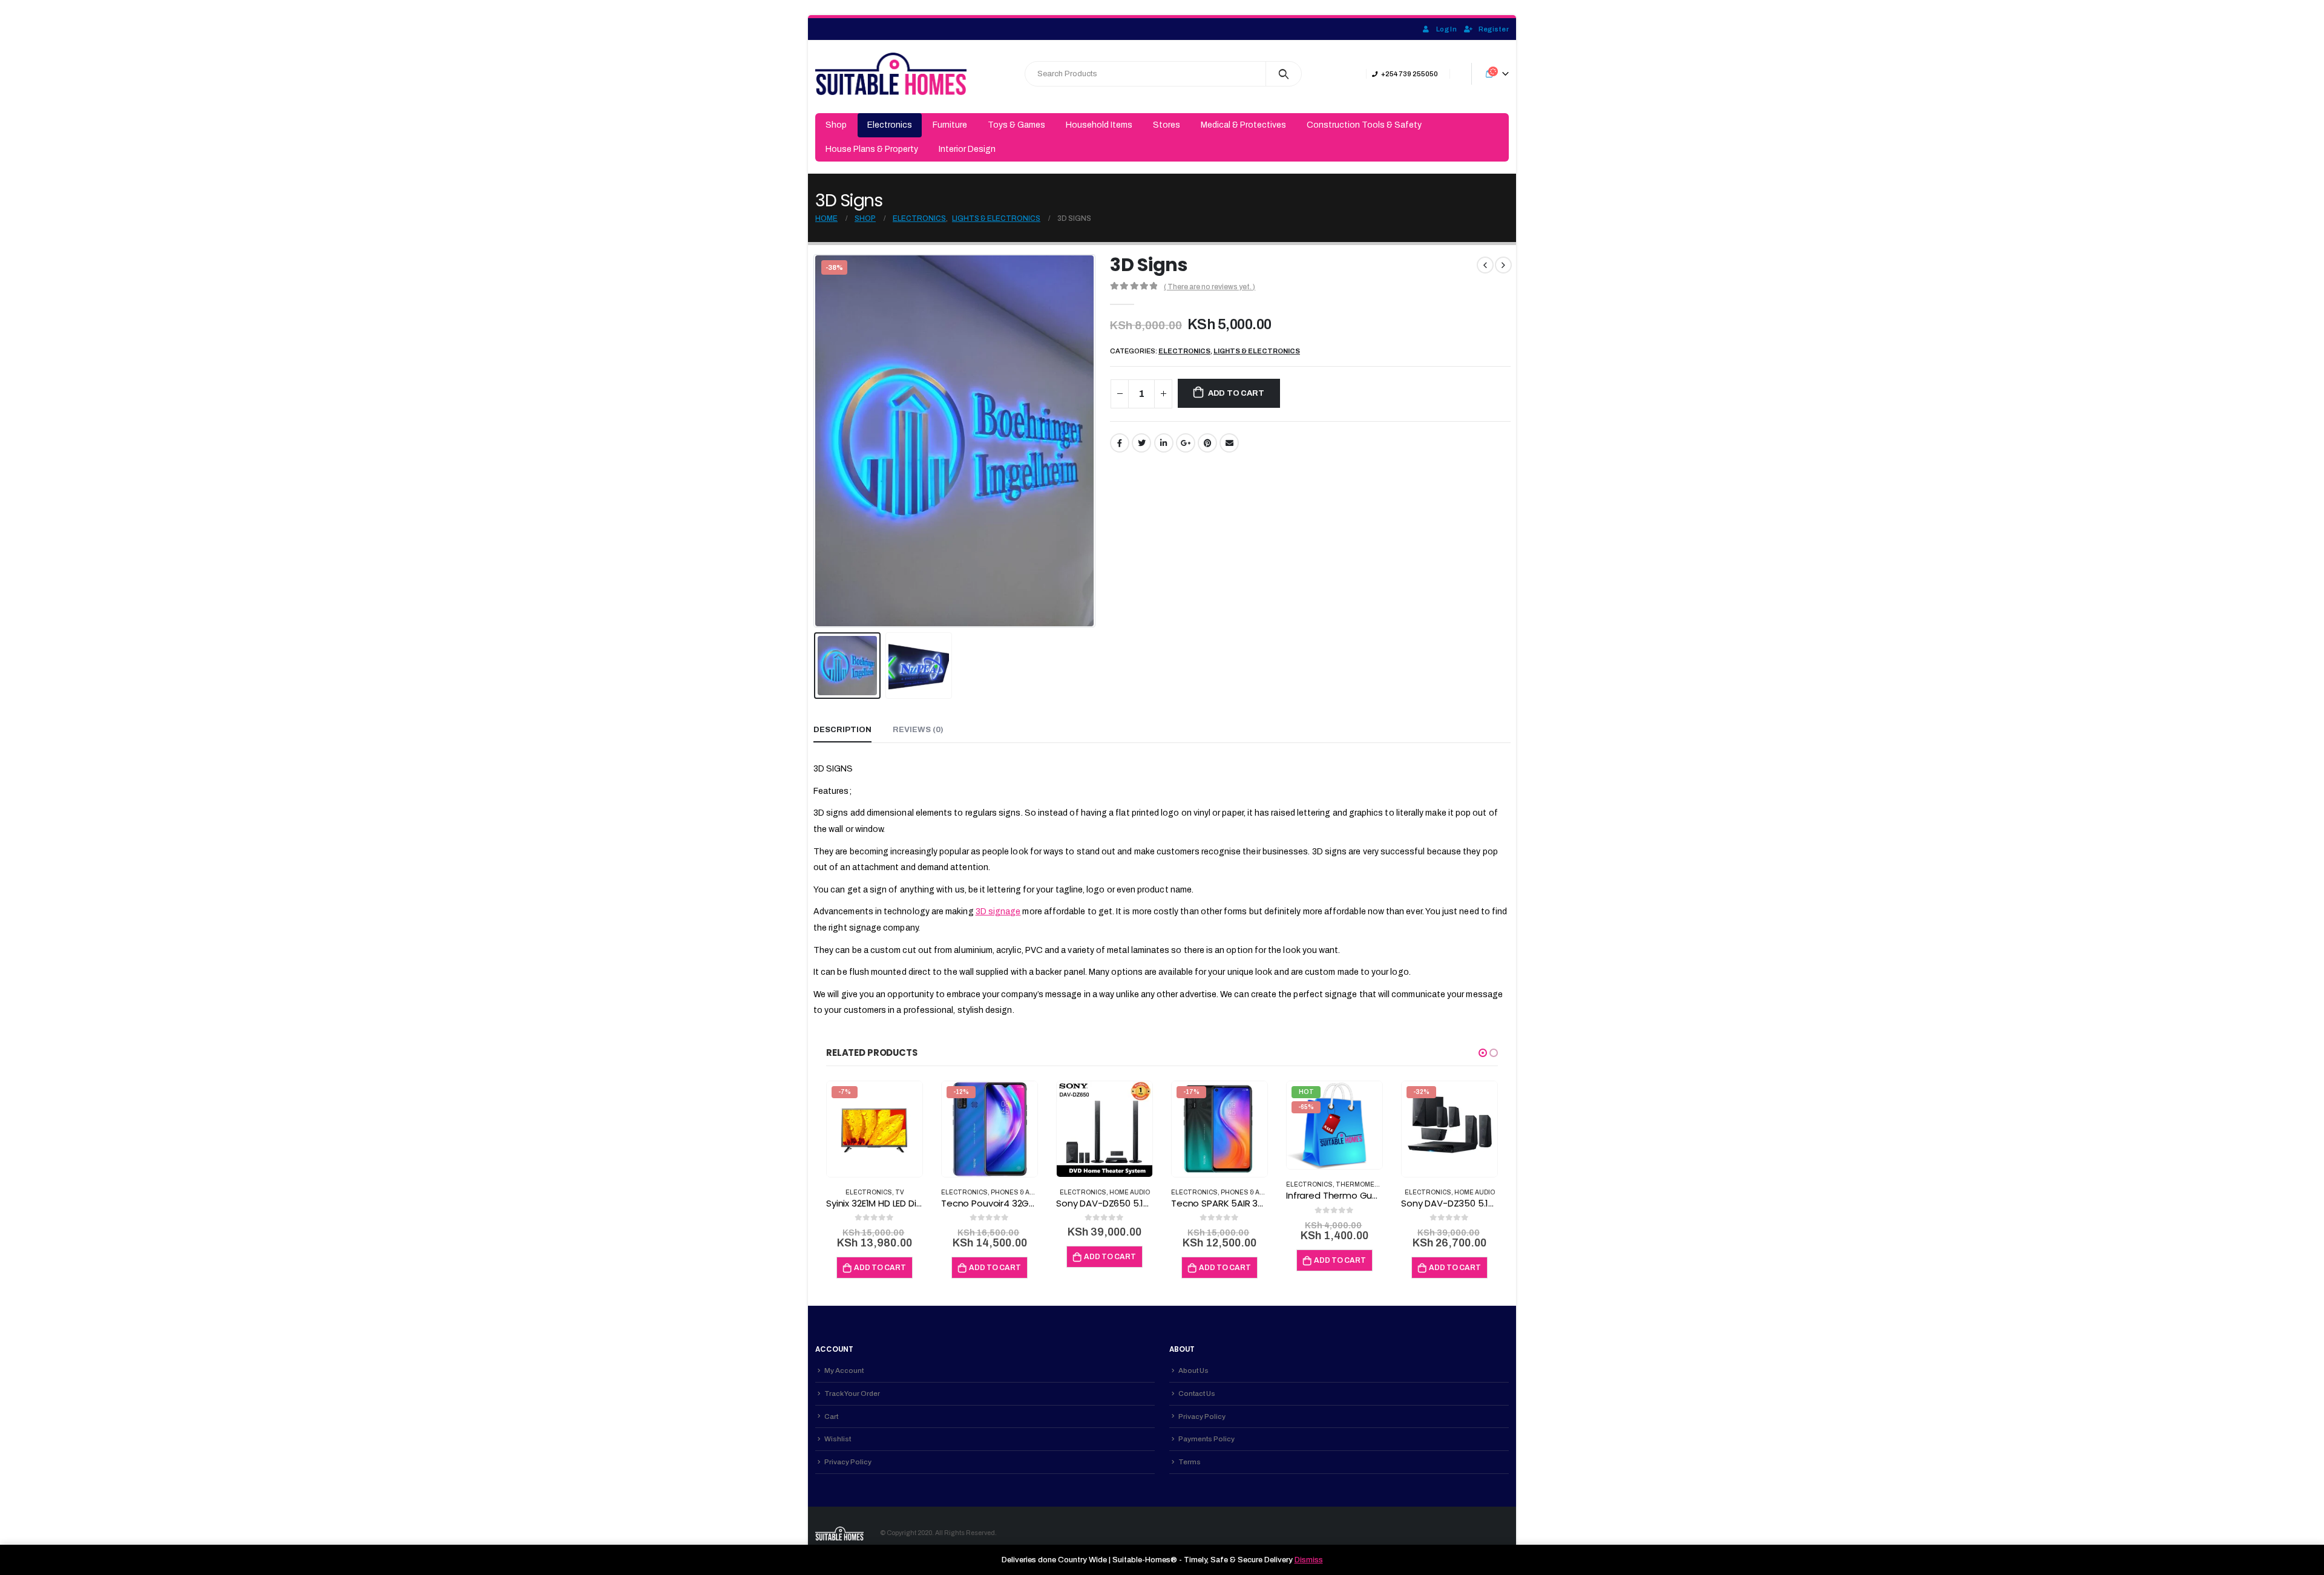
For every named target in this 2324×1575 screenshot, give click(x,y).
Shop (836, 125)
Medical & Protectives (1243, 125)
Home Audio (1130, 1192)
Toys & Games (1016, 125)
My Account (844, 1370)
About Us (1193, 1370)
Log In (1446, 29)
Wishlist (838, 1439)
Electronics (890, 125)
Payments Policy (1206, 1439)
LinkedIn (1164, 443)
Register (1494, 29)
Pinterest (1207, 443)
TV (900, 1192)
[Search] (1284, 74)
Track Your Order (852, 1393)
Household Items (1099, 125)
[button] (1483, 1053)
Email (1229, 443)
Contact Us (1197, 1393)
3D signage (998, 912)
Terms (1190, 1462)
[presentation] (816, 441)
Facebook (1120, 443)
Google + (1186, 443)
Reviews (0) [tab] (918, 730)
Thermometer (1362, 1184)
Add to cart (1236, 393)
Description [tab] (842, 730)
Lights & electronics (1257, 351)
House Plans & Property (872, 149)
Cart (831, 1416)
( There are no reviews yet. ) (1210, 287)
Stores (1167, 125)
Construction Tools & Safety (1364, 125)
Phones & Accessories (1032, 1192)
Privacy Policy (848, 1462)
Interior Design (967, 149)
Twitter (1141, 443)
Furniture (950, 125)
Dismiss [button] (1309, 1560)
